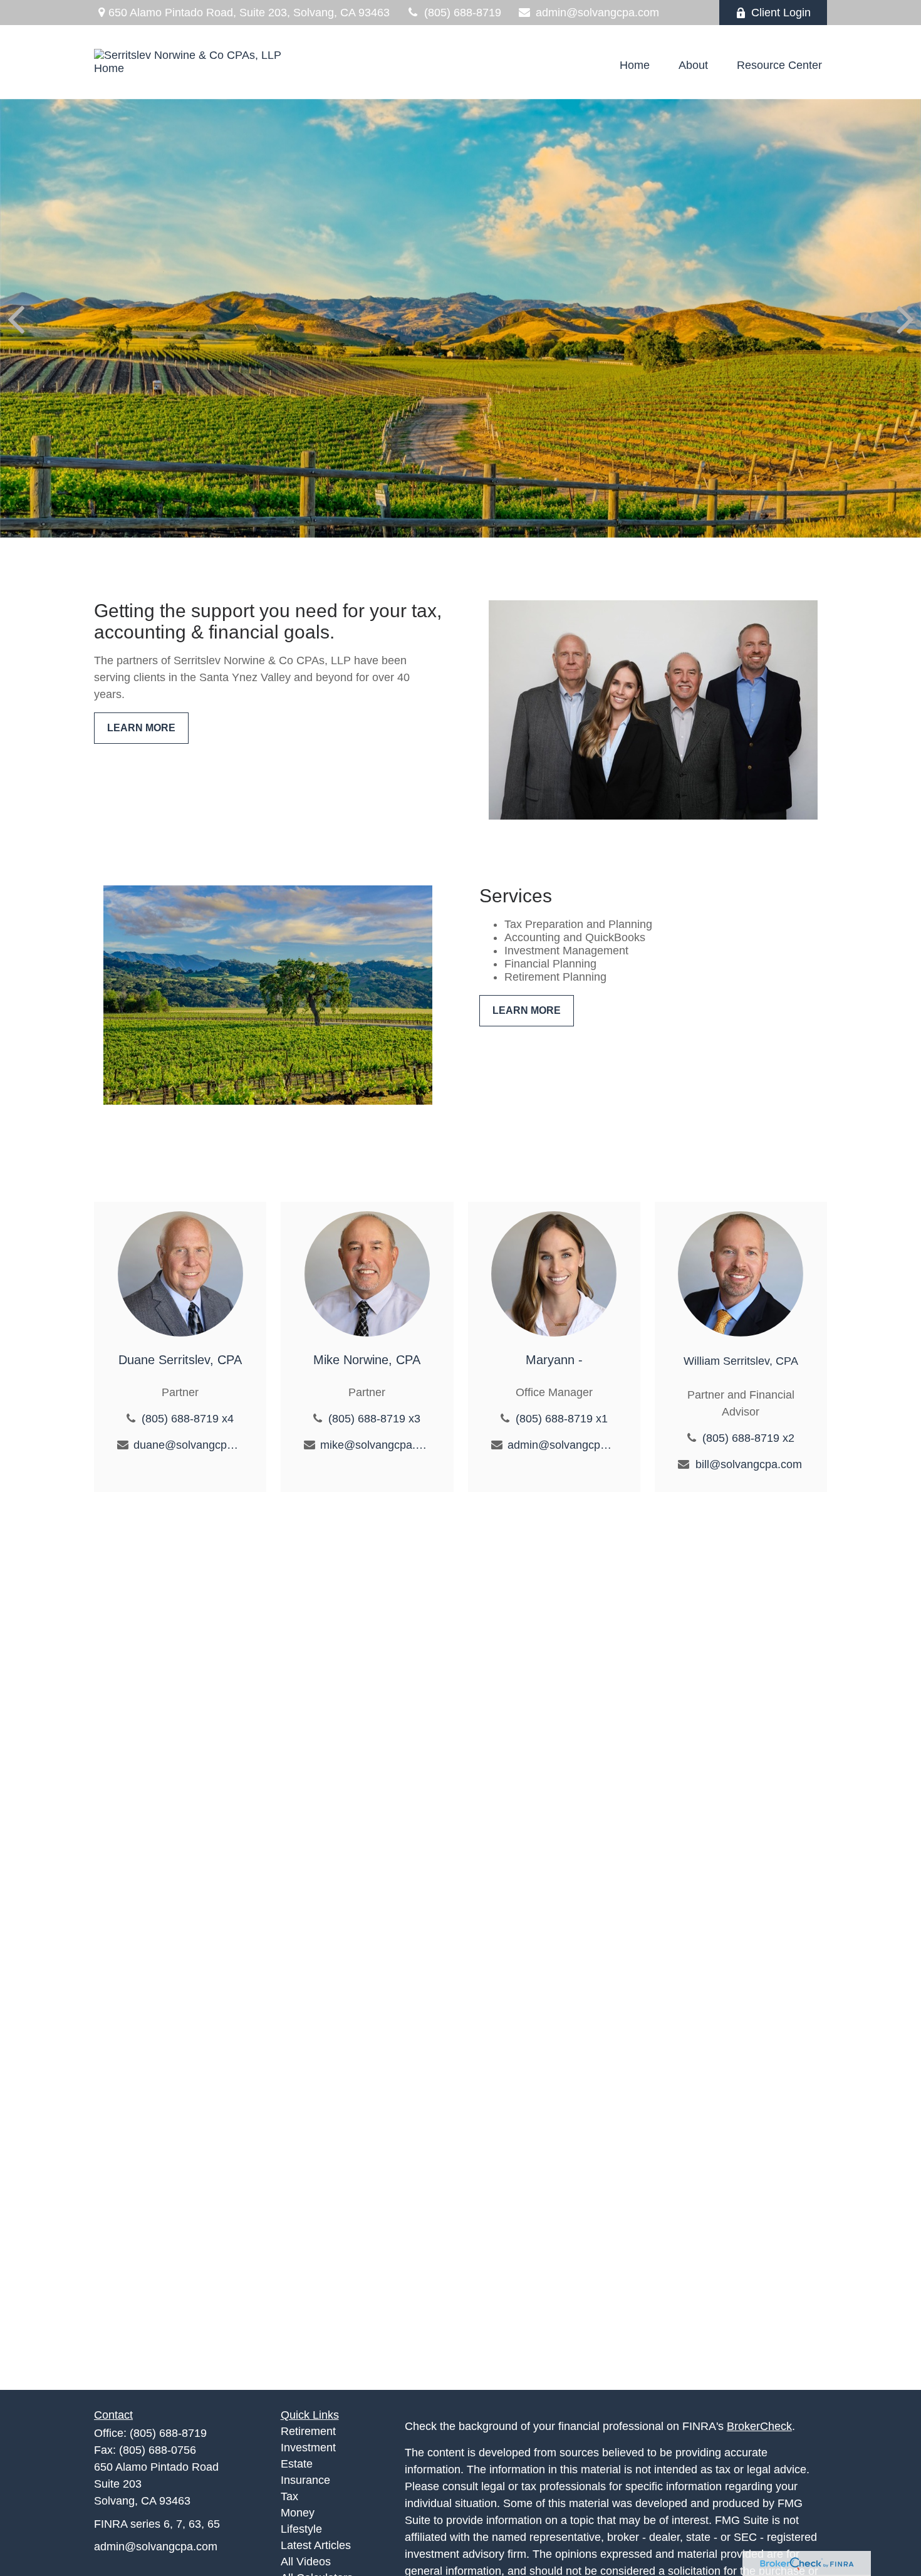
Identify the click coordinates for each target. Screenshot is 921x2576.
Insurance (305, 2480)
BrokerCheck (759, 2426)
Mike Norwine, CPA (367, 1360)
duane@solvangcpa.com (188, 1445)
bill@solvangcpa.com (749, 1464)
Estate (297, 2464)
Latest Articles (316, 2545)
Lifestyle (301, 2529)
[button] (635, 65)
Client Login (781, 13)
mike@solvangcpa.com (375, 1445)
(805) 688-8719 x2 (748, 1438)
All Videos (306, 2562)
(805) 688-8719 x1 (562, 1419)
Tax (289, 2496)
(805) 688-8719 (463, 13)
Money (298, 2513)
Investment (308, 2448)
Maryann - (554, 1360)
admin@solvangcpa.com (597, 13)
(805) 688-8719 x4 (188, 1419)
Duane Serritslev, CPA (180, 1360)
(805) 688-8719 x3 (374, 1419)
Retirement (308, 2431)
